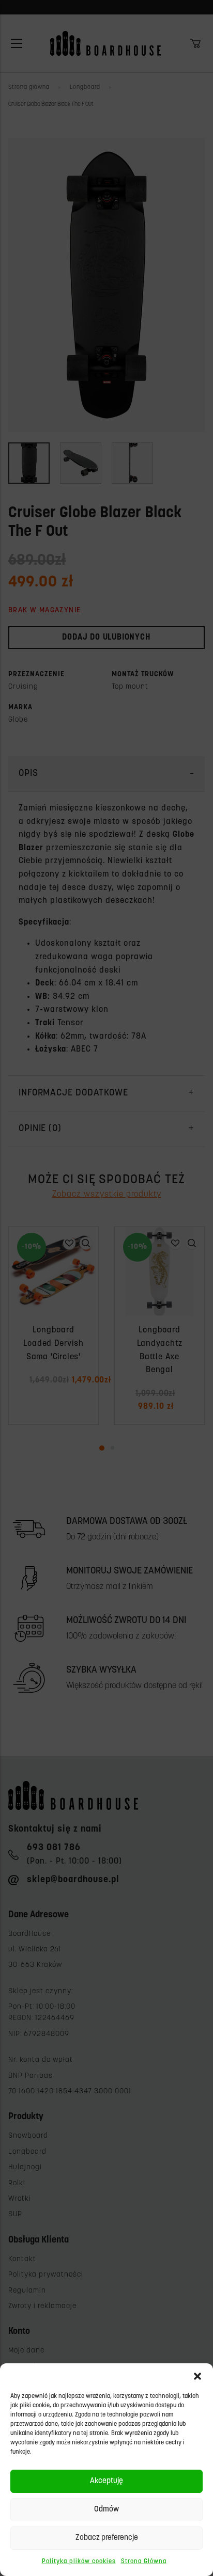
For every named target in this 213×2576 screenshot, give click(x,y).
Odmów (106, 2510)
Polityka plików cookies (79, 2562)
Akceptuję (106, 2481)
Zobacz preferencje (107, 2538)
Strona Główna (144, 2562)
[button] (197, 2376)
